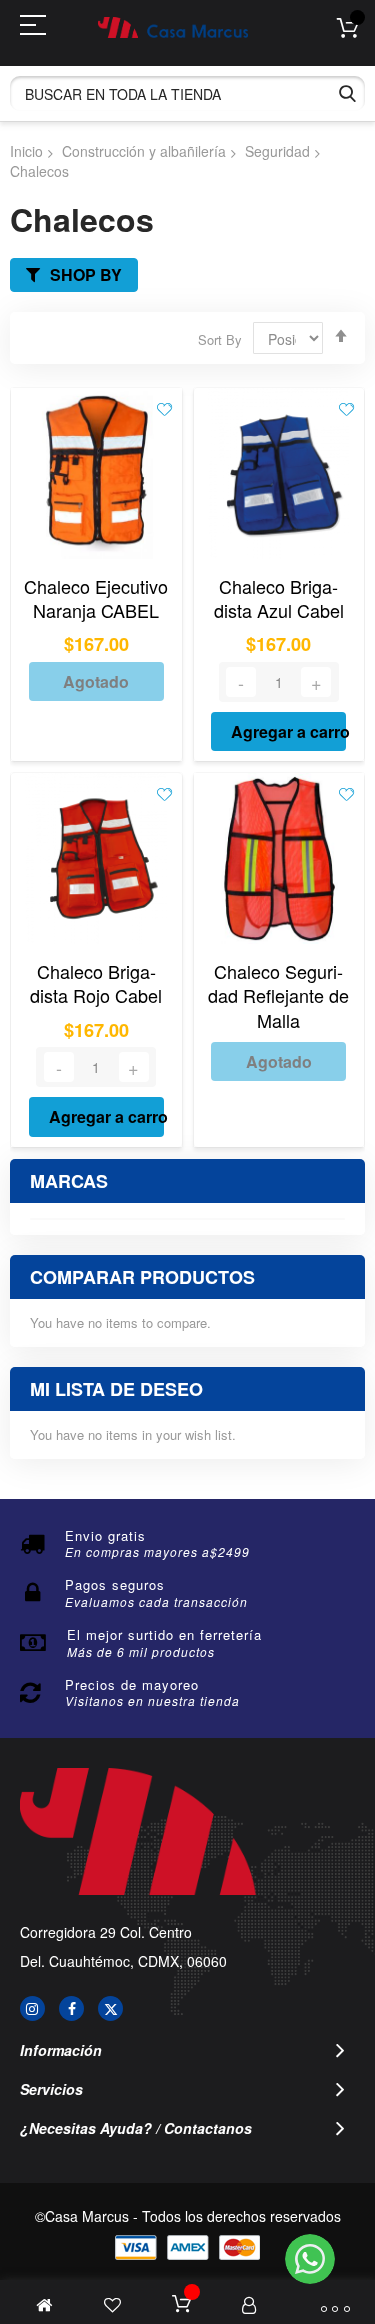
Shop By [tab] (86, 274)
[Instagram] (32, 2008)
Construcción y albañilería (144, 151)
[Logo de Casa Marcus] (173, 27)
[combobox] (187, 93)
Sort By (220, 339)
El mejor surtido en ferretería (164, 1634)
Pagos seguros (115, 1584)
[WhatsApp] (310, 2259)
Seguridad (277, 151)
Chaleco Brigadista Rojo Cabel (96, 983)
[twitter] (110, 2008)
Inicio (26, 151)
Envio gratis (105, 1535)
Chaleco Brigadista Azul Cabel (279, 598)
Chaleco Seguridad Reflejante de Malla (278, 995)
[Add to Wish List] (164, 407)
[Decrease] (241, 682)
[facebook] (71, 2008)
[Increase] (316, 682)
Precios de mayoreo (132, 1684)
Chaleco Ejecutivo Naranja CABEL (96, 598)
